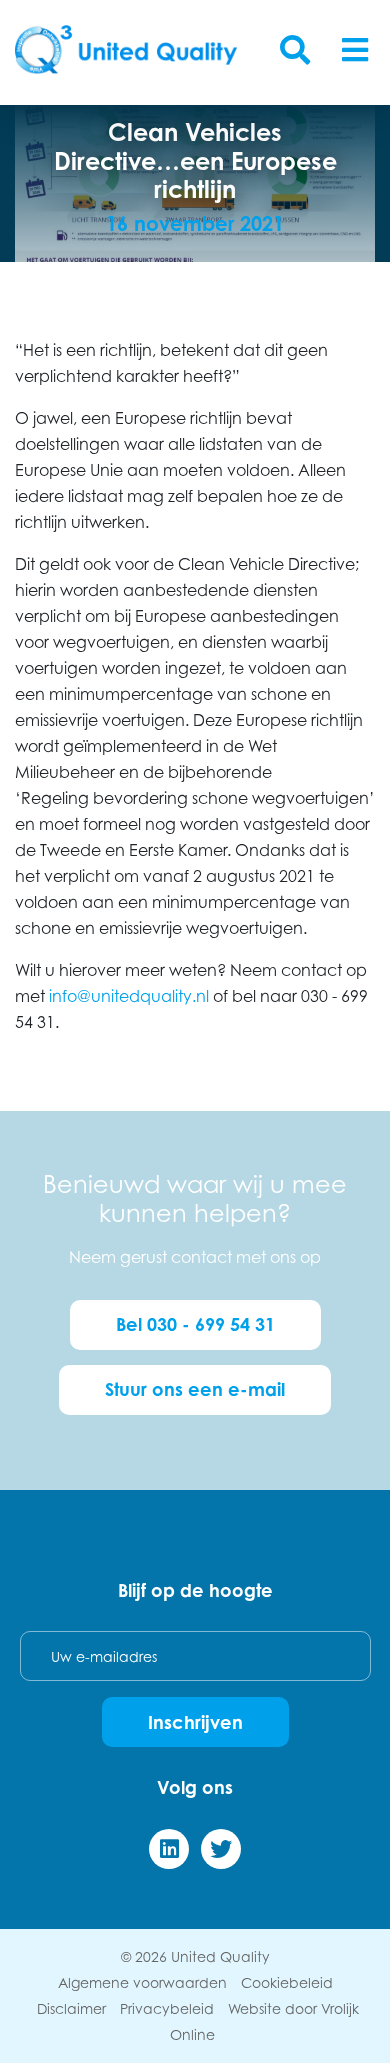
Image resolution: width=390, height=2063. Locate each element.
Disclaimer (71, 2008)
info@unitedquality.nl (129, 996)
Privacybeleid (167, 2008)
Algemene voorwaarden (142, 1982)
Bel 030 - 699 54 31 (195, 1324)
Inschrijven (195, 1722)
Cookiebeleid (287, 1982)
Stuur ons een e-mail (195, 1389)
